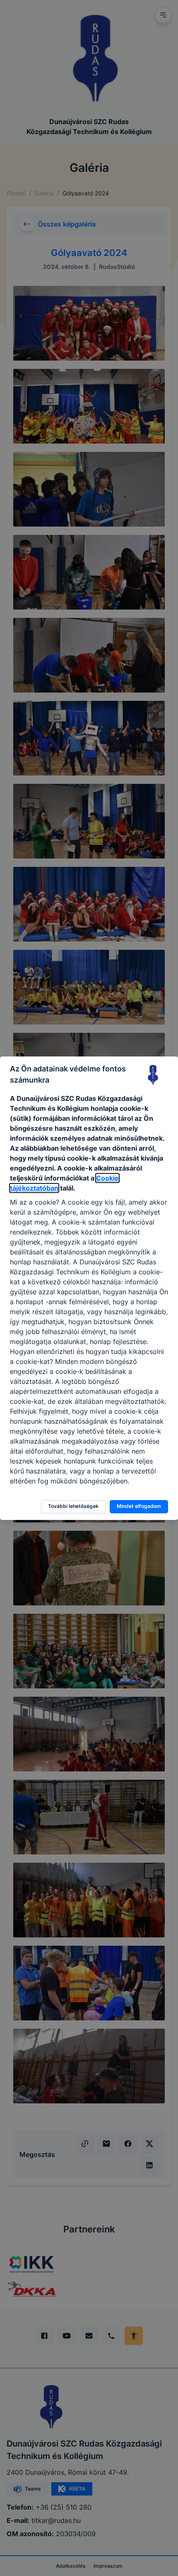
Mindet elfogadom (139, 1506)
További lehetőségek (73, 1506)
